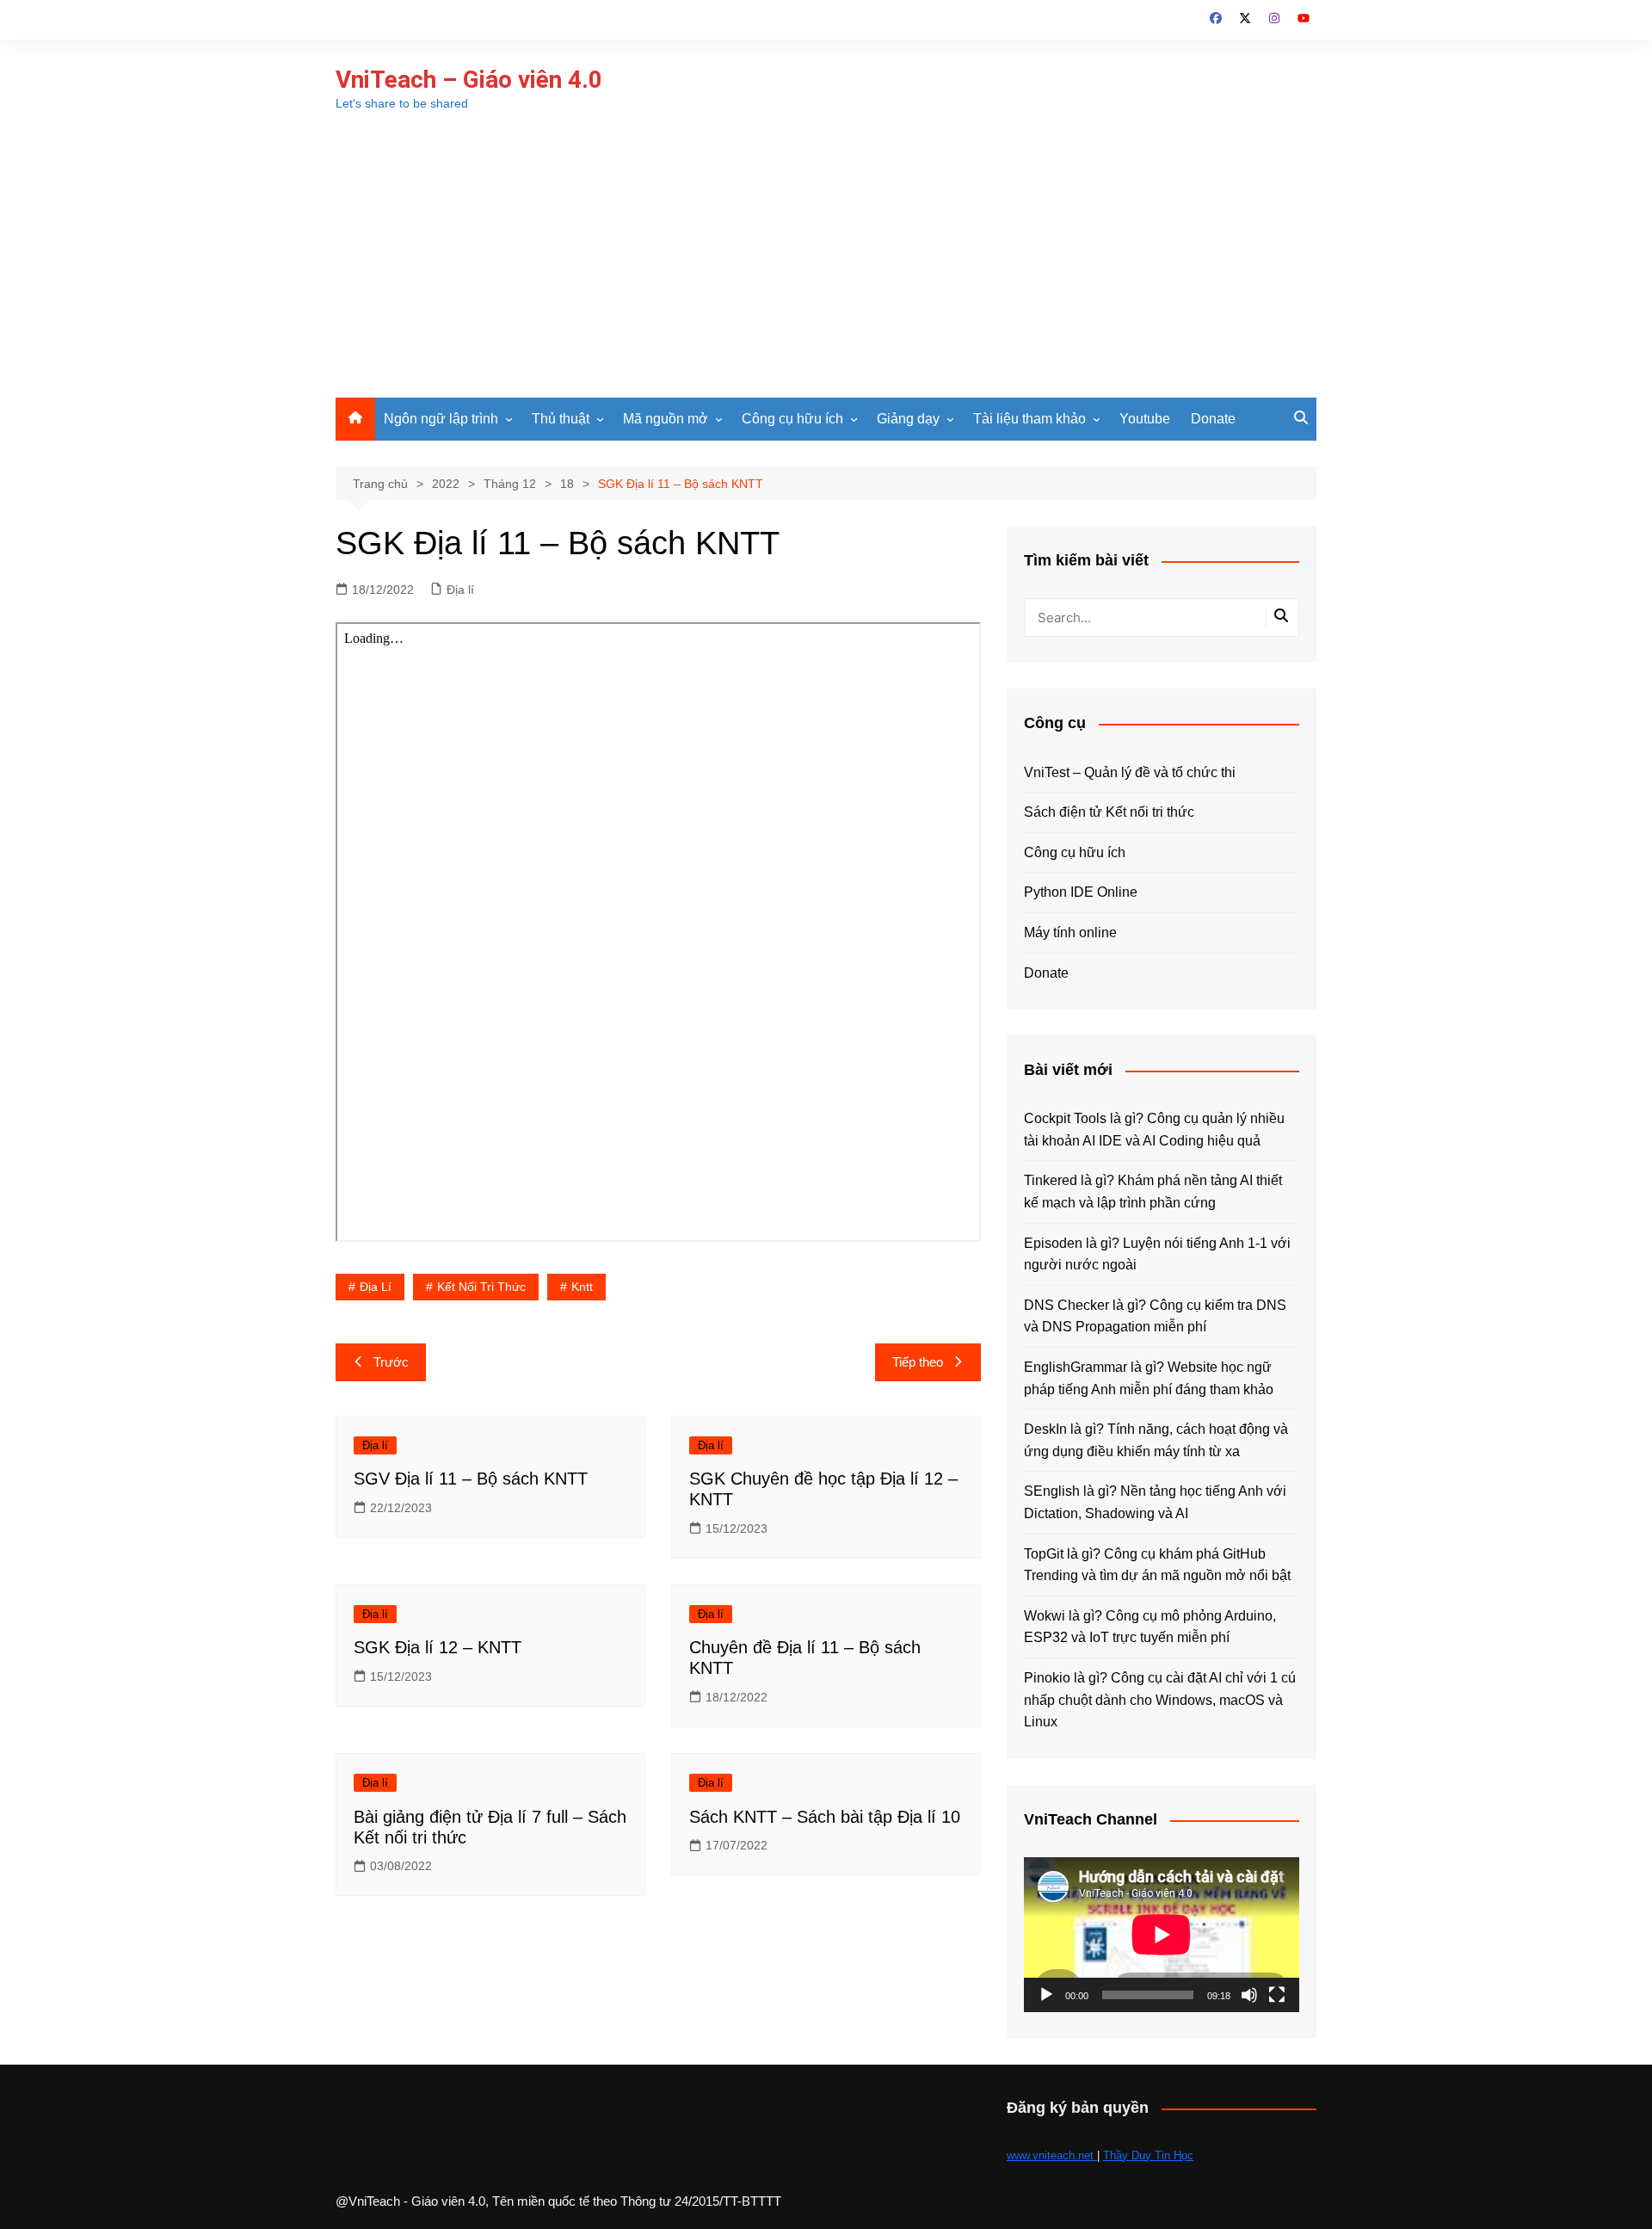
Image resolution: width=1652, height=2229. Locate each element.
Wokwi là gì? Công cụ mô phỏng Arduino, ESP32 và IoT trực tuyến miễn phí (1150, 1627)
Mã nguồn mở (666, 419)
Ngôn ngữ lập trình (441, 419)
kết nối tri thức (481, 1287)
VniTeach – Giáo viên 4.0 (469, 80)
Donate (1213, 419)
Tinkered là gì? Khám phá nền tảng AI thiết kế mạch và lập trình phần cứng (1153, 1192)
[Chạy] (1046, 1995)
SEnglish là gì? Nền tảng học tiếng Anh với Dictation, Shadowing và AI (1155, 1502)
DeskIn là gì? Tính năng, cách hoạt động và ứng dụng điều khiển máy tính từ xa (1156, 1440)
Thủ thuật (561, 419)
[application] (1162, 1935)
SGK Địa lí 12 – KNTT (438, 1647)
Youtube (1145, 419)
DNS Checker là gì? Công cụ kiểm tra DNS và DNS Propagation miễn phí (1155, 1316)
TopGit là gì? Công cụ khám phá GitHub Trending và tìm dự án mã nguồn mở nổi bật (1157, 1565)
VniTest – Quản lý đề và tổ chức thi (1130, 772)
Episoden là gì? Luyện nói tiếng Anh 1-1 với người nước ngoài (1157, 1254)
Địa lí (460, 590)
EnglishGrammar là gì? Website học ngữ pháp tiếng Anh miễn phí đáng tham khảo (1149, 1378)
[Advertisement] (826, 269)
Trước (391, 1362)
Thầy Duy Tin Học (1148, 2155)
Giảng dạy (908, 419)
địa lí (376, 1287)
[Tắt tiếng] (1249, 1995)
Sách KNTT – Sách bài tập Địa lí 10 (825, 1817)
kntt (582, 1287)
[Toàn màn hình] (1277, 1995)
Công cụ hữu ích (792, 419)
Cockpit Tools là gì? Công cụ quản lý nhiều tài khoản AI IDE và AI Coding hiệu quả (1154, 1130)
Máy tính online (1070, 932)
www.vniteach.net (1052, 2155)
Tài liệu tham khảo (1029, 419)
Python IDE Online (1081, 892)
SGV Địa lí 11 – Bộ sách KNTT (471, 1479)
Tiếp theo (918, 1362)
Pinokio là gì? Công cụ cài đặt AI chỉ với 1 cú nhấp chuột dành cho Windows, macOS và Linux (1160, 1700)
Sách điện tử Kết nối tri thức (1109, 812)
